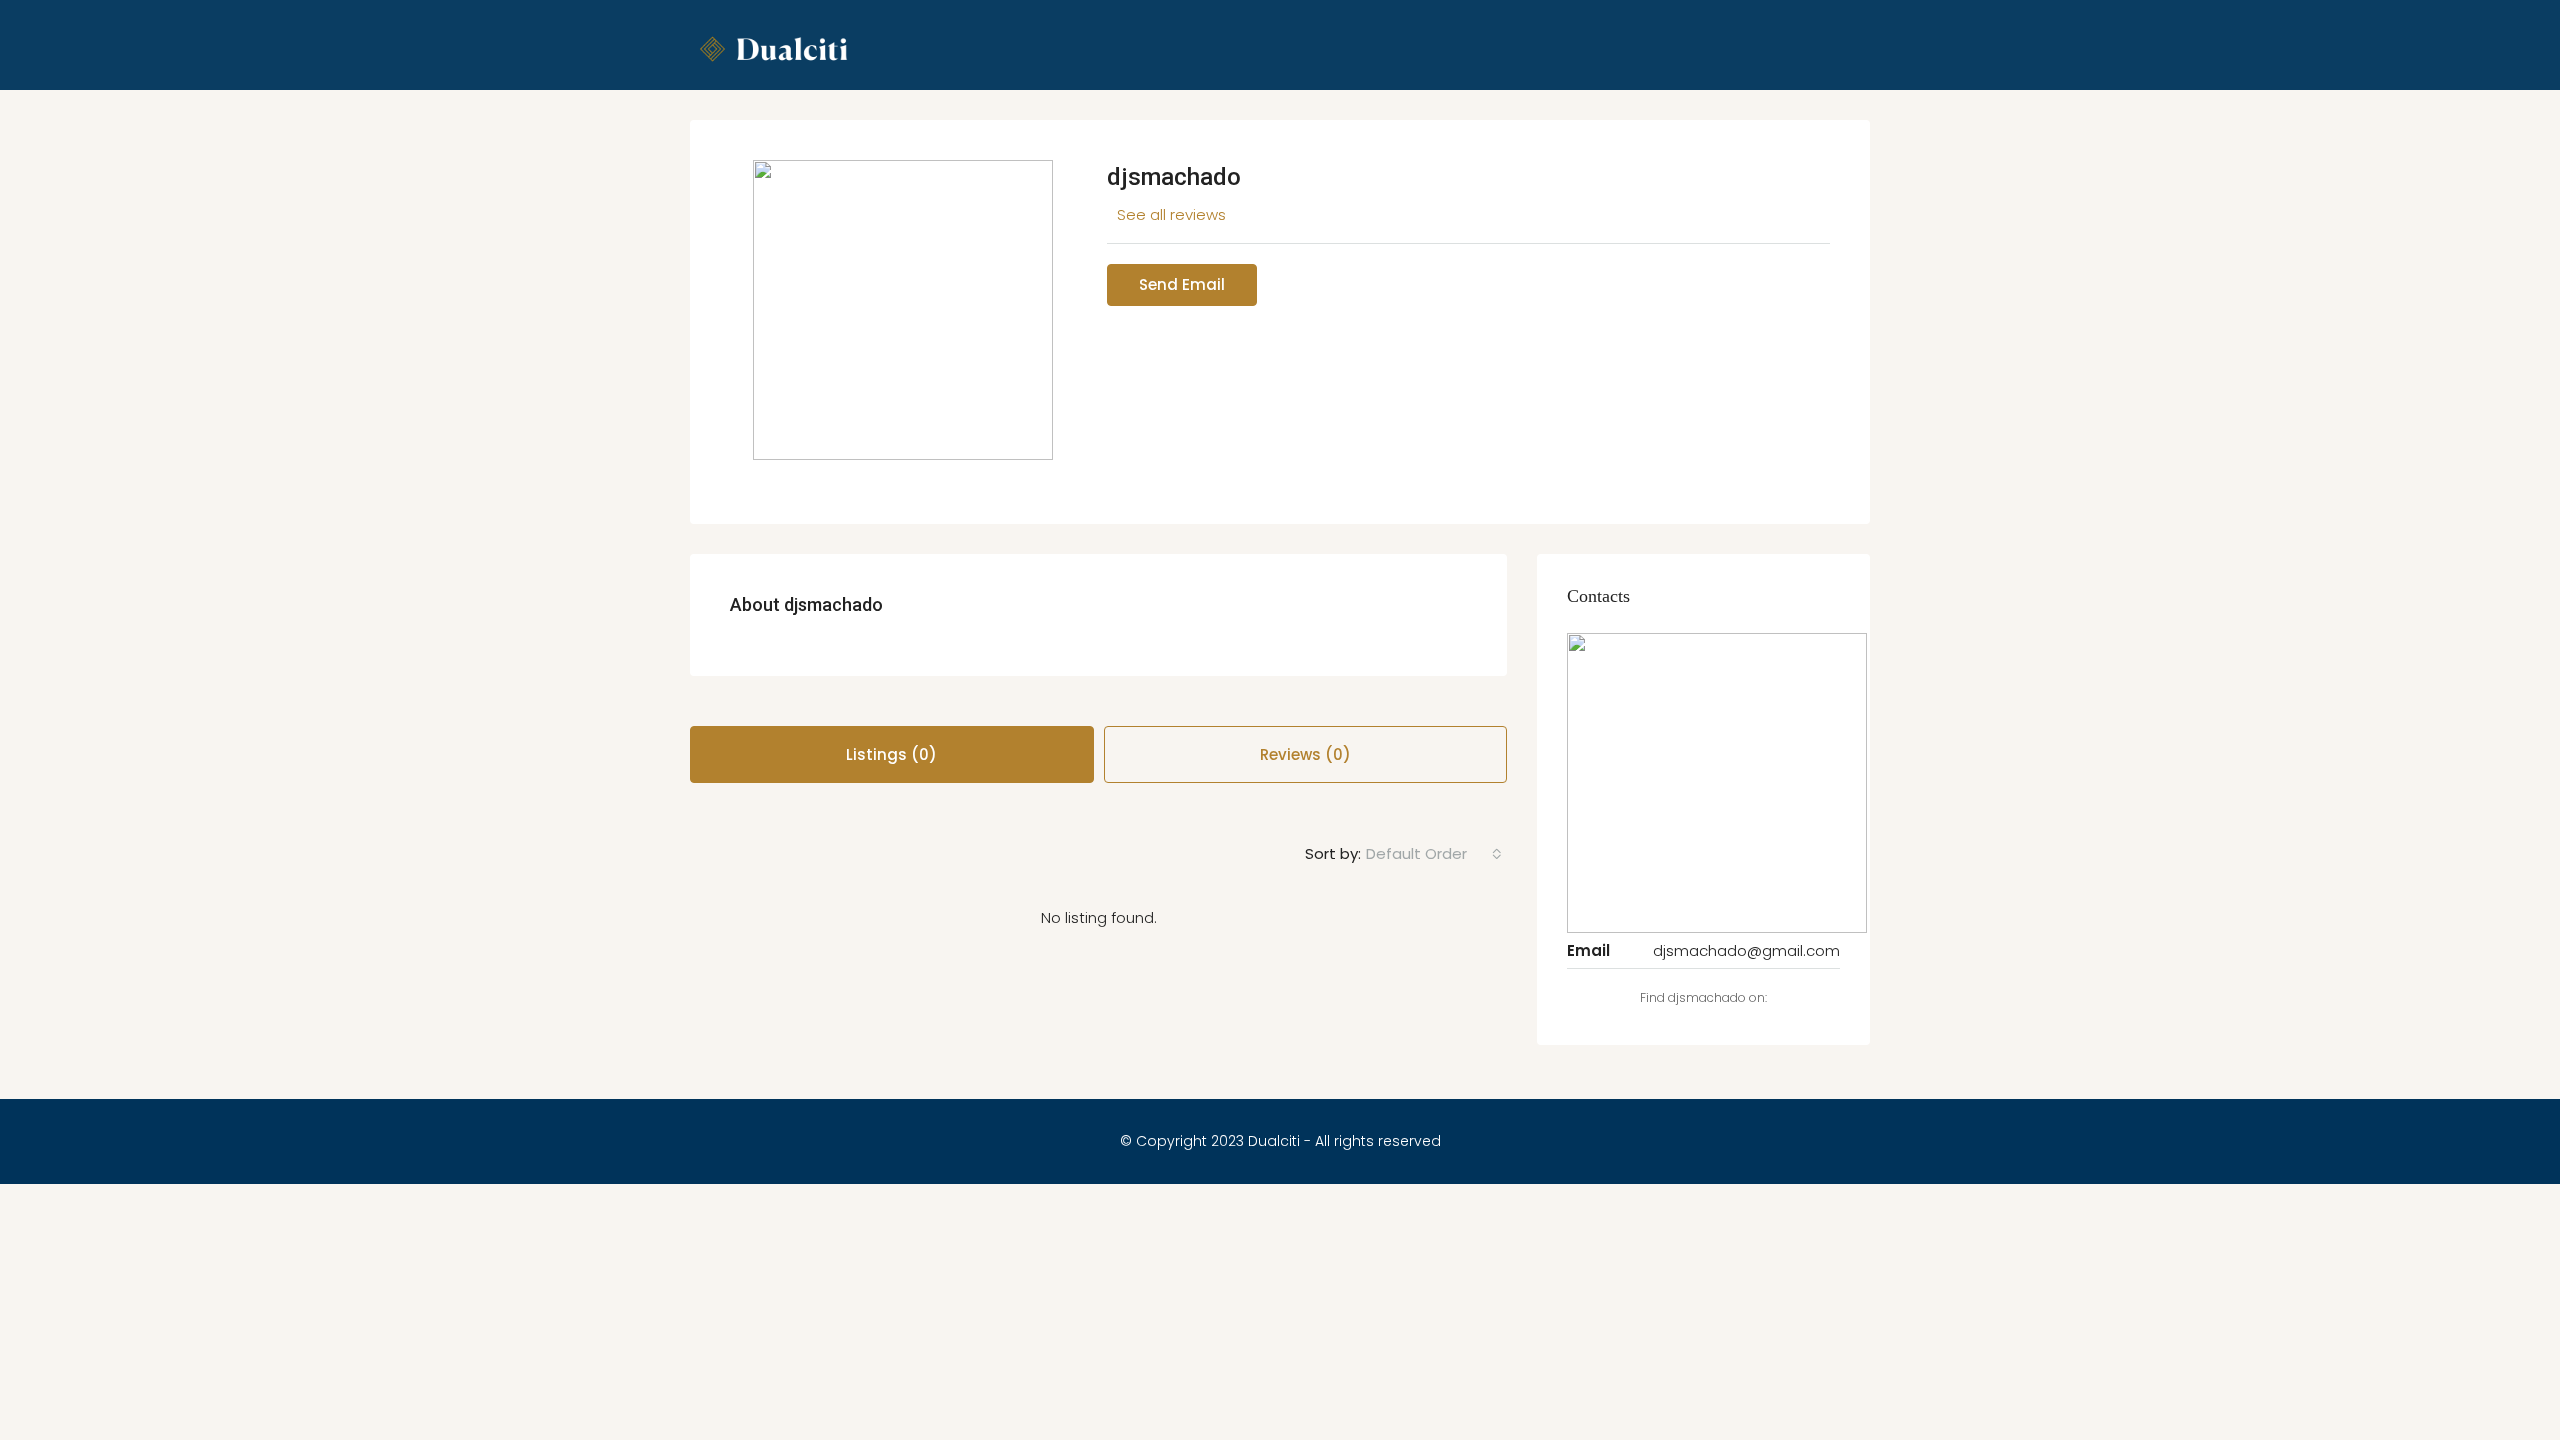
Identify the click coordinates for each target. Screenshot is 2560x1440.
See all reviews (1171, 214)
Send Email (1182, 284)
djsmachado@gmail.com (1746, 950)
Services (1435, 145)
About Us (1341, 145)
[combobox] (1434, 854)
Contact (1654, 145)
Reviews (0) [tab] (1305, 754)
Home (1256, 145)
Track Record (1544, 145)
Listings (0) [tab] (891, 754)
